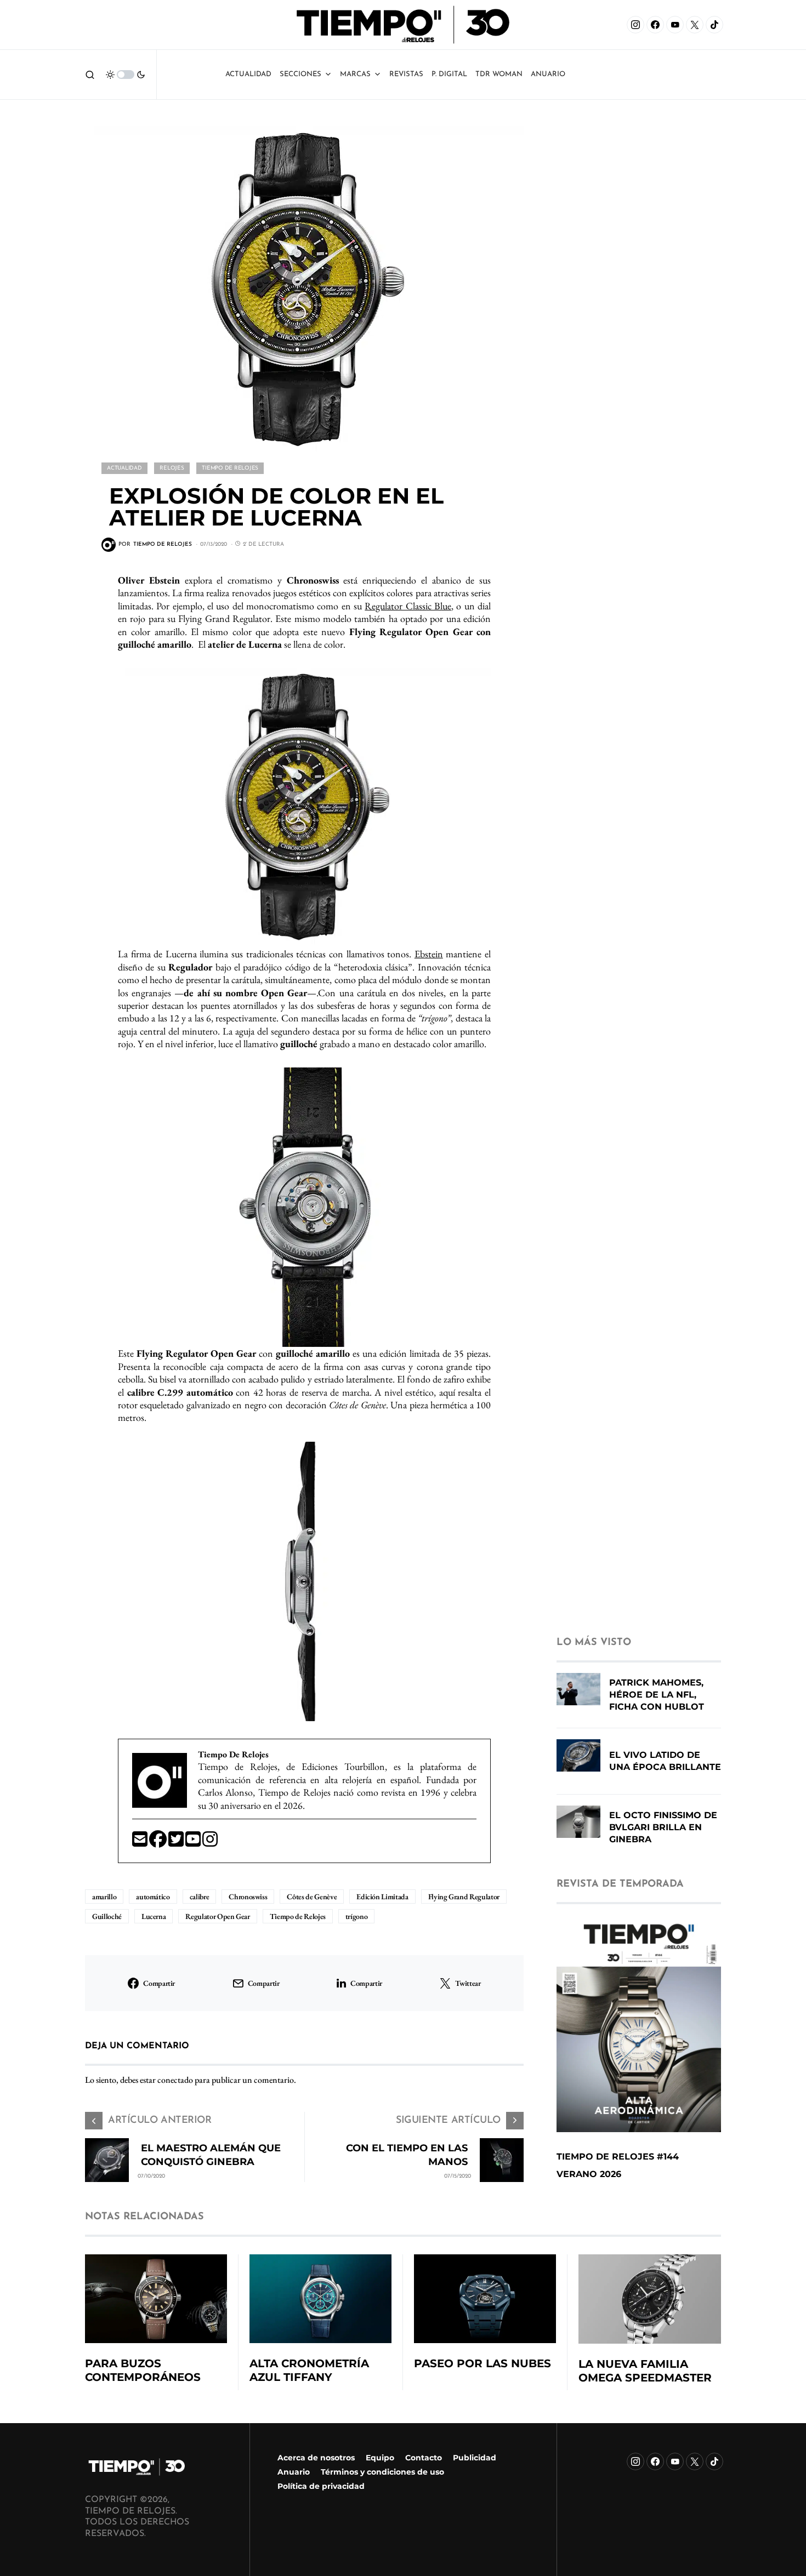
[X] (695, 25)
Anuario (294, 2472)
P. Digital (449, 74)
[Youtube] (194, 1843)
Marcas (355, 74)
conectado (175, 2080)
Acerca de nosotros (316, 2458)
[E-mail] (141, 1843)
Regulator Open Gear (217, 1916)
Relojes (172, 468)
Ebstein (429, 954)
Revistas (406, 74)
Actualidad (248, 74)
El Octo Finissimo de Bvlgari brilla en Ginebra (663, 1827)
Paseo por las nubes (483, 2363)
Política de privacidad (321, 2486)
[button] (90, 75)
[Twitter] (177, 1843)
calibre (200, 1897)
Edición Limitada (382, 1897)
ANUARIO (548, 74)
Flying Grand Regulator (464, 1897)
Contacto (424, 2458)
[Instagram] (635, 25)
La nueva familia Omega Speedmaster (645, 2371)
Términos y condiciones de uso (382, 2472)
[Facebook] (655, 25)
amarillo (104, 1897)
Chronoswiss (248, 1897)
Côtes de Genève (312, 1897)
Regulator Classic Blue (408, 606)
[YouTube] (675, 25)
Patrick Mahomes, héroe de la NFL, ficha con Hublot (657, 1695)
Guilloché (107, 1916)
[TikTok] (714, 25)
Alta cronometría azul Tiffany (309, 2370)
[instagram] (210, 1843)
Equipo (380, 2458)
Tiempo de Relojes (230, 468)
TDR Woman (499, 74)
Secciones (300, 74)
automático (153, 1897)
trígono (357, 1916)
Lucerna (154, 1916)
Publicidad (475, 2458)
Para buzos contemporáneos (143, 2370)
